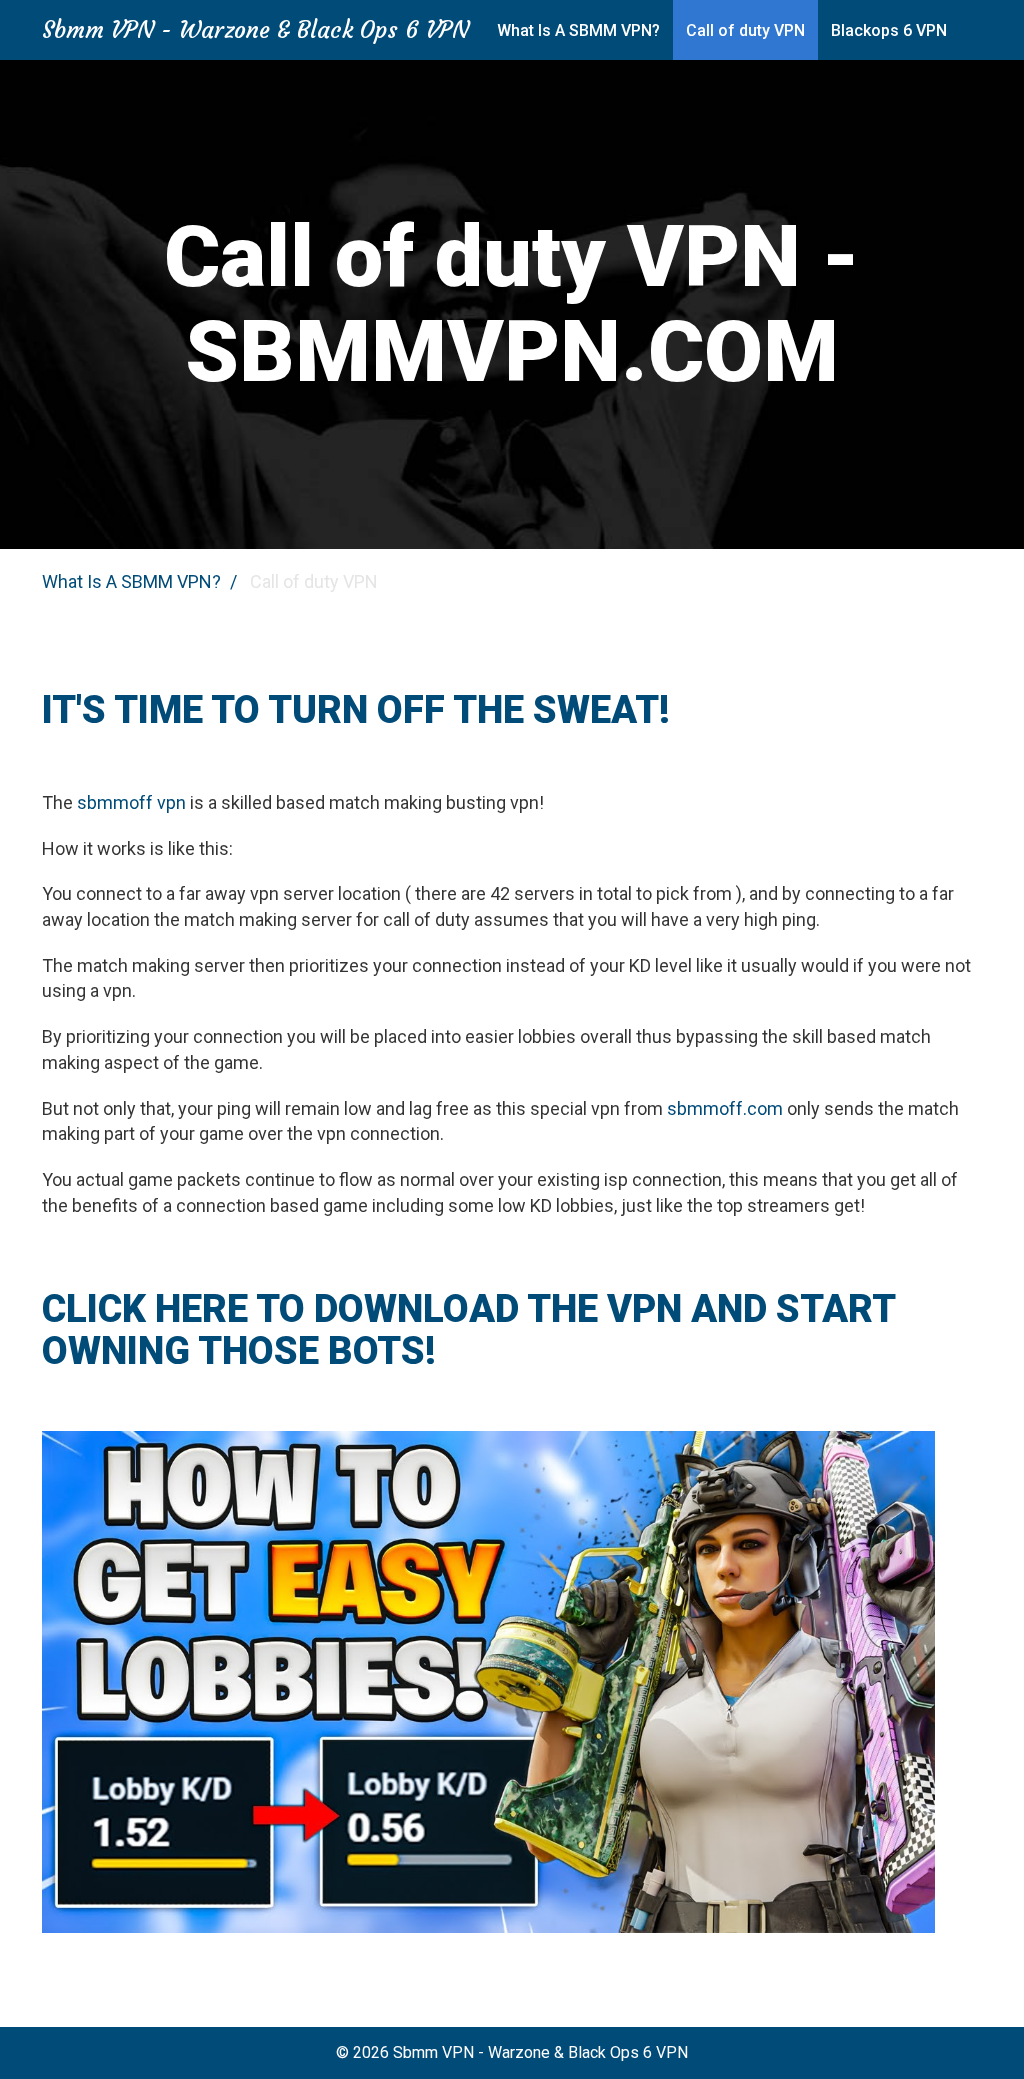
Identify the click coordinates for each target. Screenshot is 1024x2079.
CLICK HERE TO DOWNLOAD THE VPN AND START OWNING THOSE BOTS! (468, 1330)
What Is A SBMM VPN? (578, 30)
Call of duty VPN (745, 30)
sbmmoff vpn (131, 802)
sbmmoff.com (725, 1108)
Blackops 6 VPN (889, 30)
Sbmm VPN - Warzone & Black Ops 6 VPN (255, 30)
